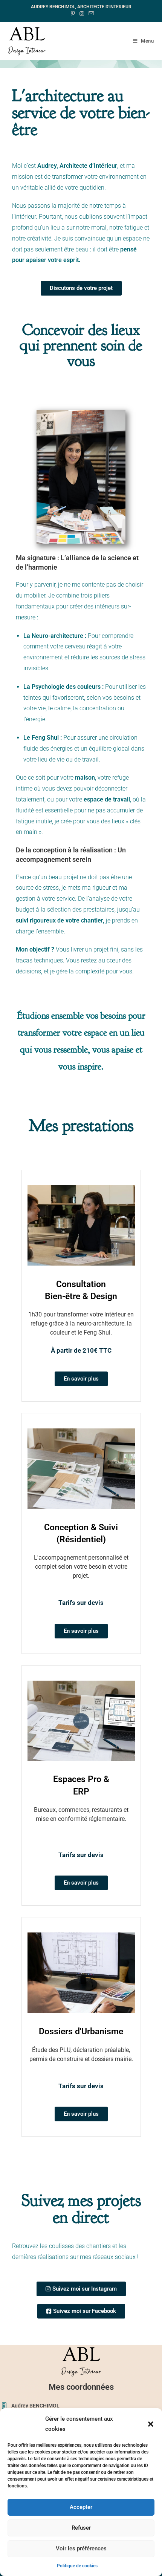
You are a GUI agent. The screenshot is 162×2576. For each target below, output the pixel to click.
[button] (151, 2424)
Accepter (81, 2507)
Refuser (81, 2528)
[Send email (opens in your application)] (90, 14)
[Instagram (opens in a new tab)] (82, 14)
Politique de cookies (77, 2566)
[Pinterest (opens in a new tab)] (73, 14)
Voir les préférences (81, 2548)
